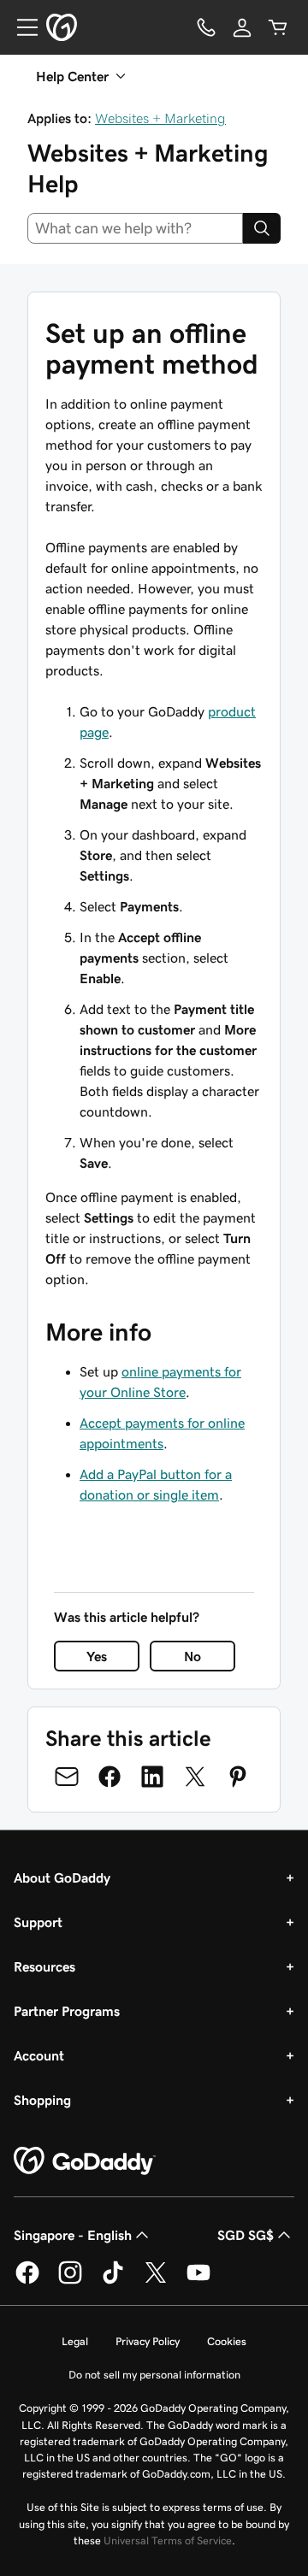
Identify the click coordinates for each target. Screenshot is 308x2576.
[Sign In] (242, 27)
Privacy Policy (148, 2341)
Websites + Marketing (160, 118)
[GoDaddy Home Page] (85, 2161)
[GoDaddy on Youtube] (198, 2281)
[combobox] (135, 228)
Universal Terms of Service (168, 2541)
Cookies (227, 2341)
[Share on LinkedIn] (152, 1777)
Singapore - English (73, 2235)
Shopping (42, 2100)
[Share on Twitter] (195, 1777)
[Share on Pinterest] (238, 1777)
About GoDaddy (62, 1877)
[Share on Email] (67, 1777)
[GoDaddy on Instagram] (70, 2281)
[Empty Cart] (278, 27)
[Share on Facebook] (110, 1777)
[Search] (262, 228)
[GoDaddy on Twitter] (156, 2281)
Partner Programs (67, 2011)
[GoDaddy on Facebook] (27, 2281)
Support (38, 1922)
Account (39, 2055)
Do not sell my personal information (154, 2375)
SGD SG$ (246, 2235)
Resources (44, 1966)
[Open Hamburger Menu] (21, 27)
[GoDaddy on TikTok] (113, 2281)
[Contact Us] (206, 27)
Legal (75, 2341)
